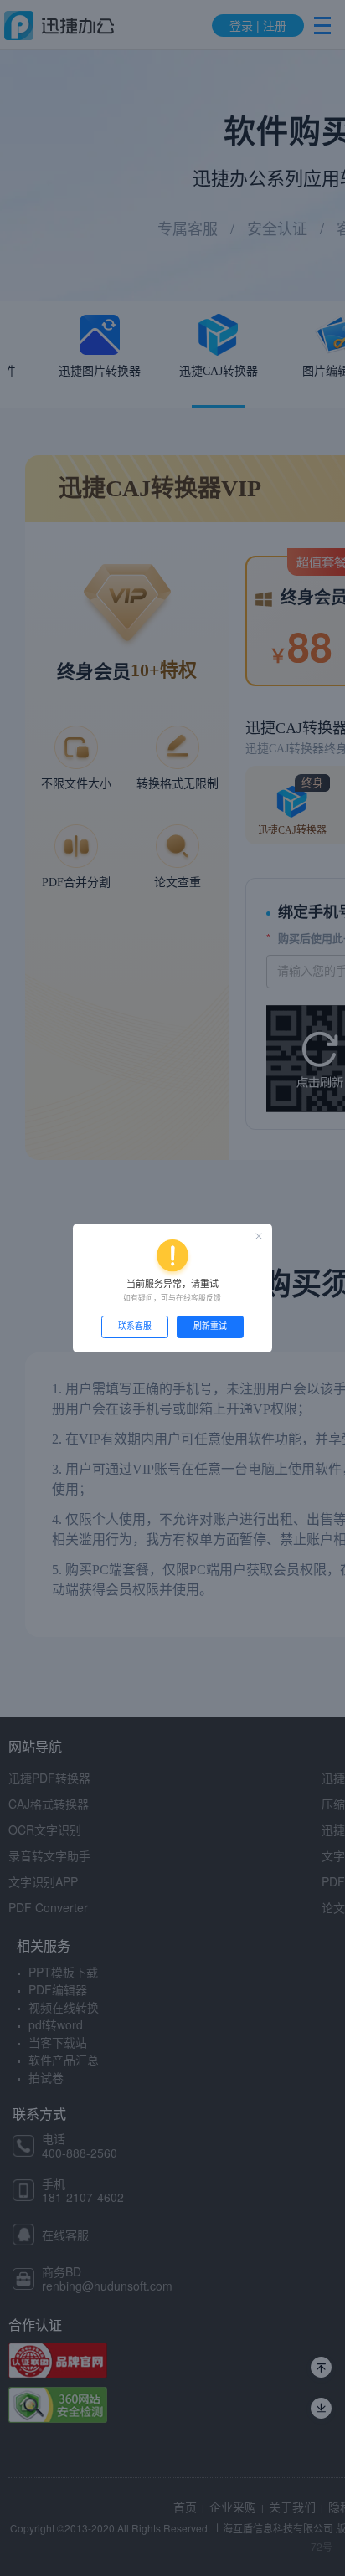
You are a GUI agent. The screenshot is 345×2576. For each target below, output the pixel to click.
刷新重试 (210, 1326)
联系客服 (135, 1326)
